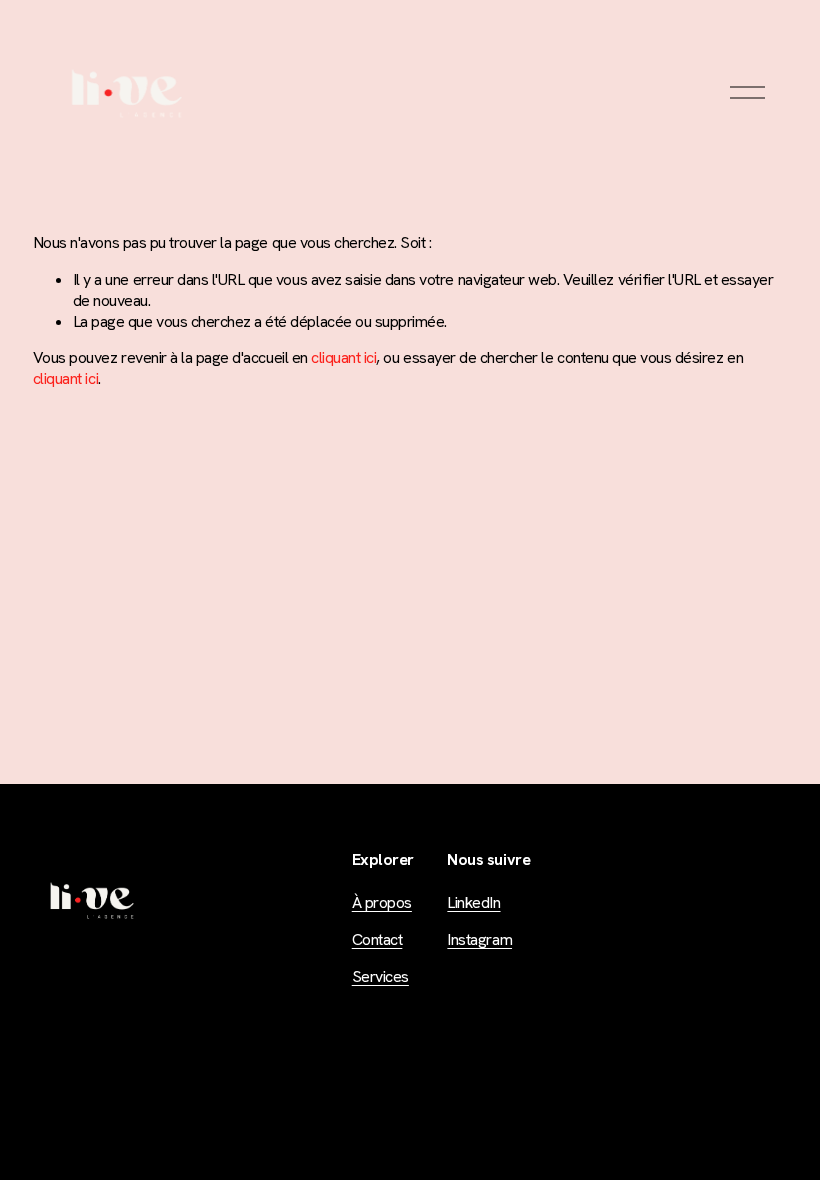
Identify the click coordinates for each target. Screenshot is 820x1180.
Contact (377, 940)
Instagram (479, 940)
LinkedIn (473, 903)
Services (380, 977)
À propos (382, 903)
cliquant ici (343, 357)
